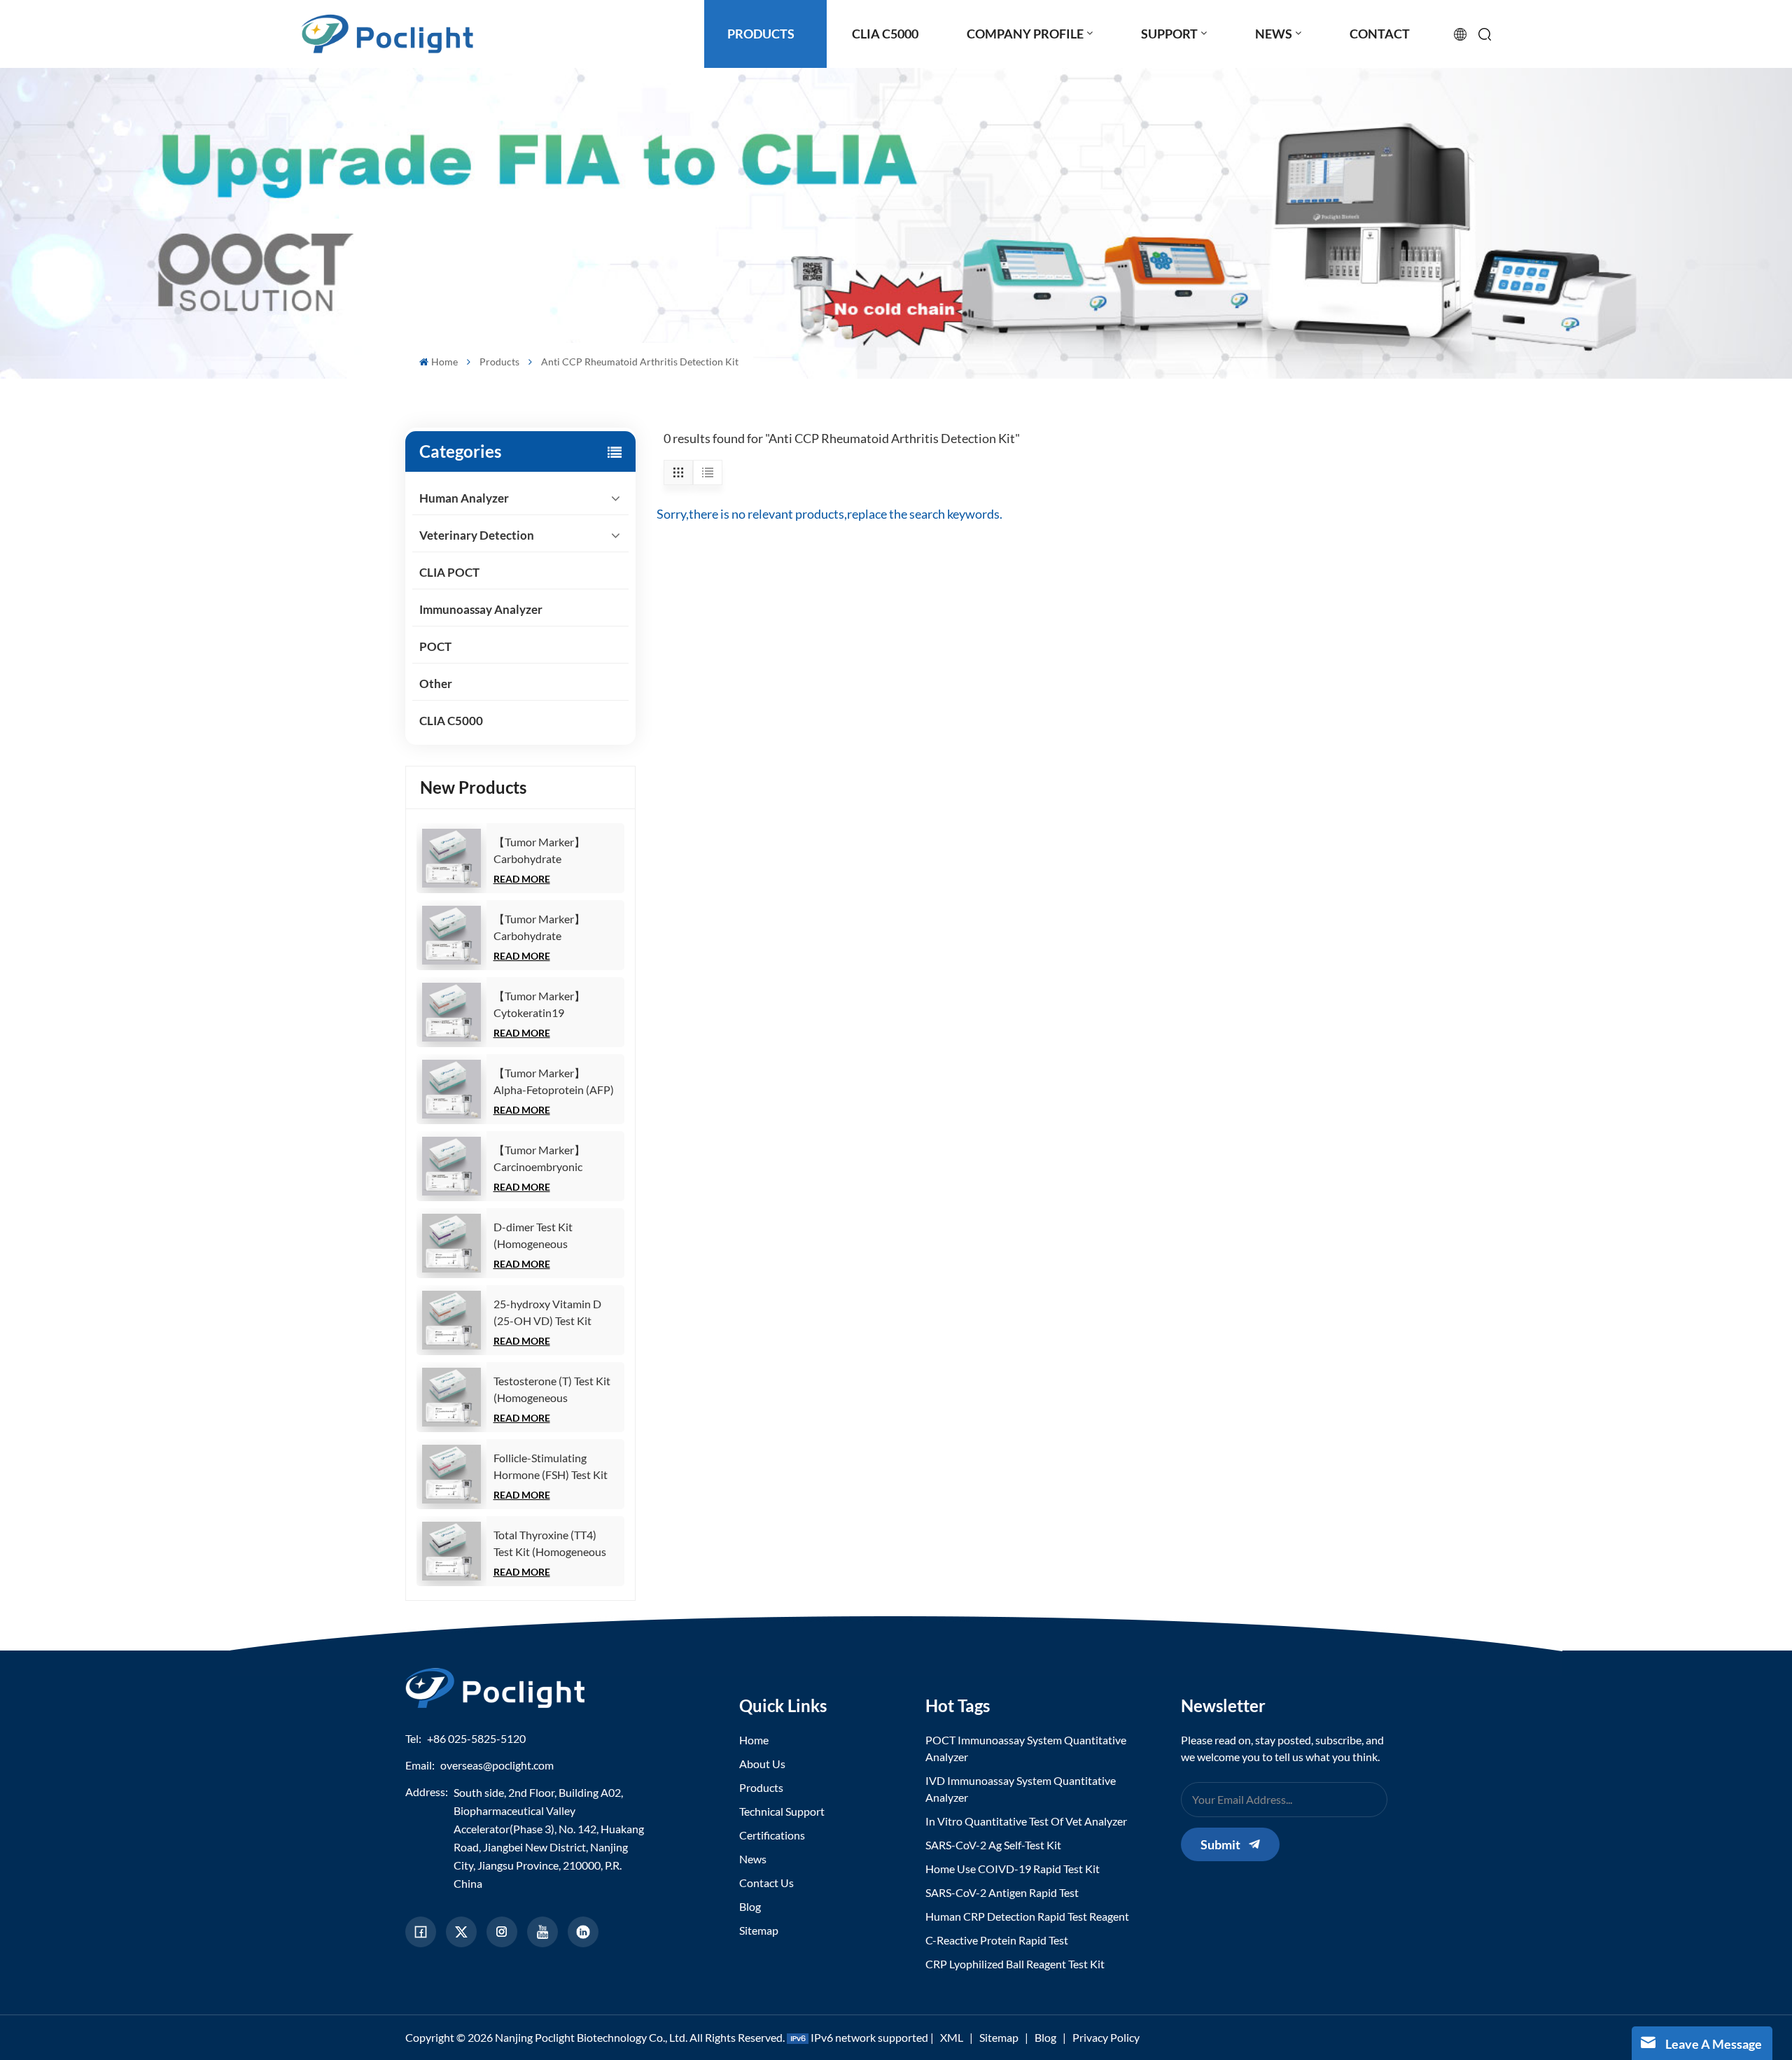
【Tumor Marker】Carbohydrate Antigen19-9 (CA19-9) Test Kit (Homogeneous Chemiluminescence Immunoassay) (550, 928)
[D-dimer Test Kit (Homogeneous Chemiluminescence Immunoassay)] (451, 1243)
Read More (522, 879)
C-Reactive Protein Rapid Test (997, 1940)
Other (436, 684)
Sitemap (759, 1930)
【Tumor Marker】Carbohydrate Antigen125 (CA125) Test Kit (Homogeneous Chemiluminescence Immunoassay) (555, 851)
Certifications (772, 1835)
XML (952, 2037)
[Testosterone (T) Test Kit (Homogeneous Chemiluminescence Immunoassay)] (451, 1397)
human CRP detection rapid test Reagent (1027, 1916)
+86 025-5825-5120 (476, 1738)
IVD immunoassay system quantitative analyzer (1021, 1789)
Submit (1220, 1844)
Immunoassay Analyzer (481, 609)
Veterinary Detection (477, 535)
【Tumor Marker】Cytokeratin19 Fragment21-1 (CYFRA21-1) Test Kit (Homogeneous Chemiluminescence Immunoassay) (546, 1005)
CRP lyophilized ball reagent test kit (1015, 1964)
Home (444, 362)
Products (499, 362)
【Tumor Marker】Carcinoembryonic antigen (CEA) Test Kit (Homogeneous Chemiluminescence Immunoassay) (546, 1159)
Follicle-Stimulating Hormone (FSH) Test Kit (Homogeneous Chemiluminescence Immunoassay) (551, 1467)
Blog (750, 1906)
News (753, 1859)
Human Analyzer (464, 498)
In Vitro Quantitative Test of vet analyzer (1026, 1821)
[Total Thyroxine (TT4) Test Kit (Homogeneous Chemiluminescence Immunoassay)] (451, 1551)
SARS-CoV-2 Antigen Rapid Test (1002, 1892)
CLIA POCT (449, 572)
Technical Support (782, 1811)
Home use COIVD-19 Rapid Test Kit (1013, 1869)
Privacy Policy (1106, 2037)
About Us (762, 1764)
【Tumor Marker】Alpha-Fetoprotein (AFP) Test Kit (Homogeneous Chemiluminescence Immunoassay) (554, 1082)
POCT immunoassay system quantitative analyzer (1026, 1748)
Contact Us (766, 1883)
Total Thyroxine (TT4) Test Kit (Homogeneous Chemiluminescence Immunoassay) (550, 1544)
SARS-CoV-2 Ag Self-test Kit (993, 1845)
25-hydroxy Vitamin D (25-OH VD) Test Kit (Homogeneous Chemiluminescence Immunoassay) (547, 1313)
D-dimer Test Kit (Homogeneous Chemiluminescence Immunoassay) (542, 1236)
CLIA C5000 (451, 721)
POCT (435, 646)
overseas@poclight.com (497, 1765)
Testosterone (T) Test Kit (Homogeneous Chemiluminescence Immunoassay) (552, 1390)
